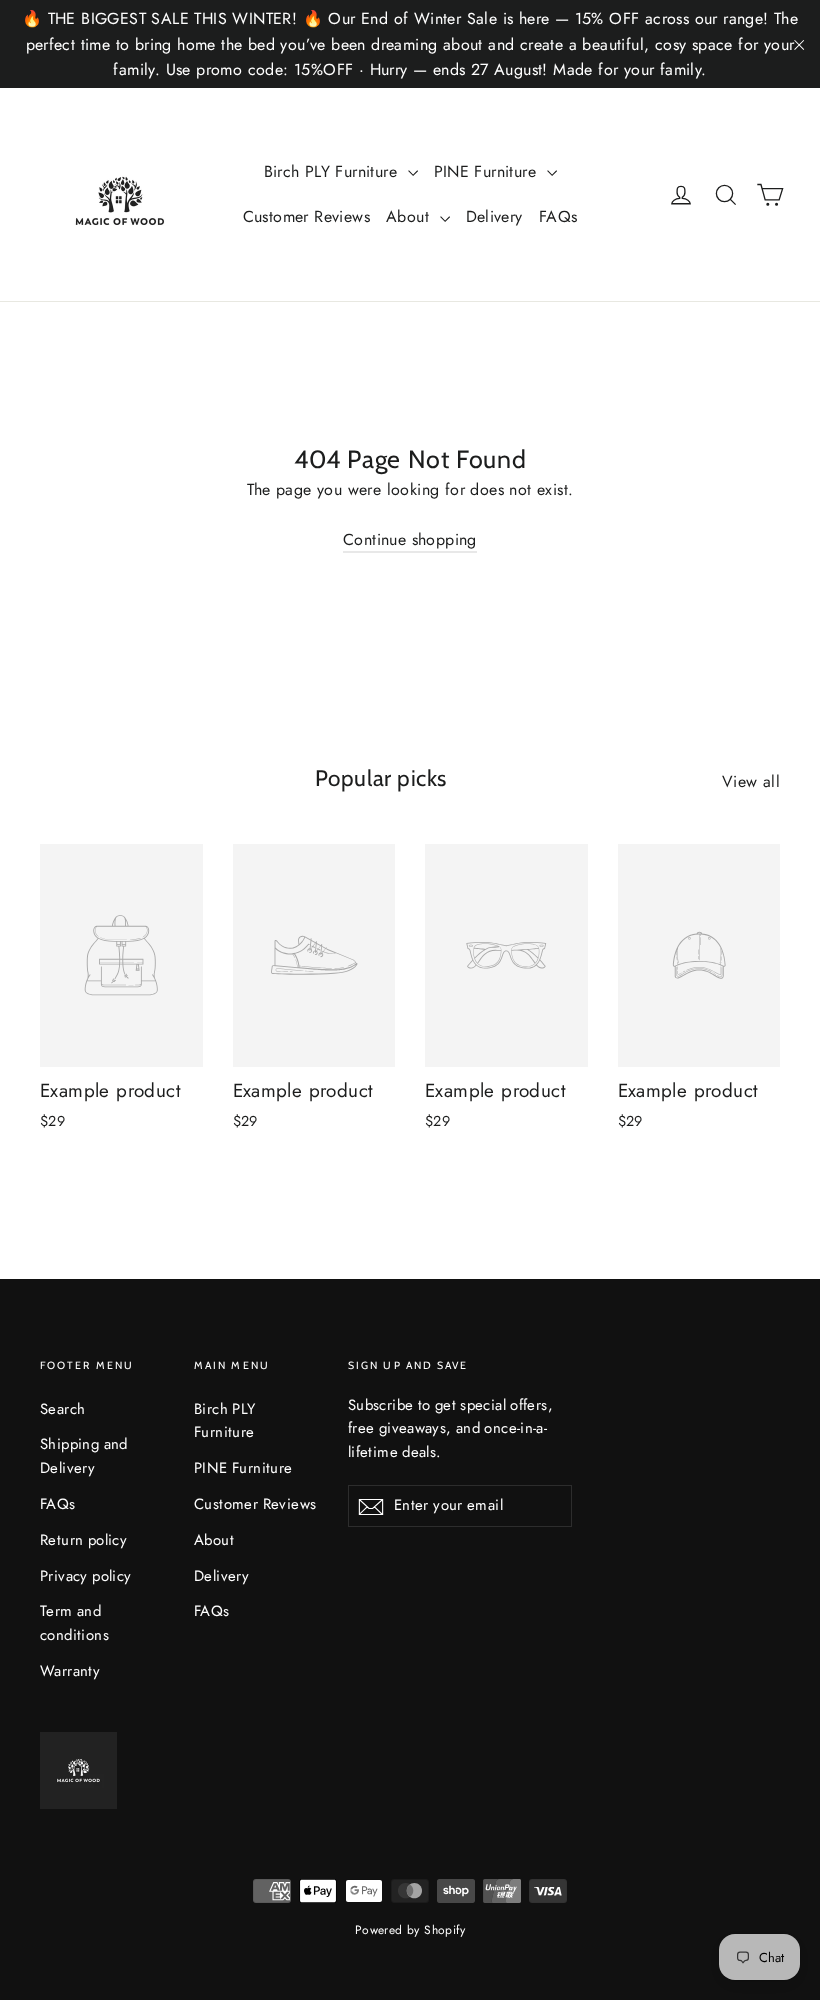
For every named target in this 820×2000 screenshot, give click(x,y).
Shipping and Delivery (84, 1456)
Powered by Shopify (410, 1930)
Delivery (494, 216)
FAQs (558, 216)
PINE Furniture (488, 171)
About (410, 216)
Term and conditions (74, 1623)
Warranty (70, 1671)
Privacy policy (86, 1576)
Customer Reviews (306, 216)
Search (62, 1409)
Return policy (83, 1540)
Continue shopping (410, 539)
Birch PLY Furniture (333, 171)
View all (751, 781)
